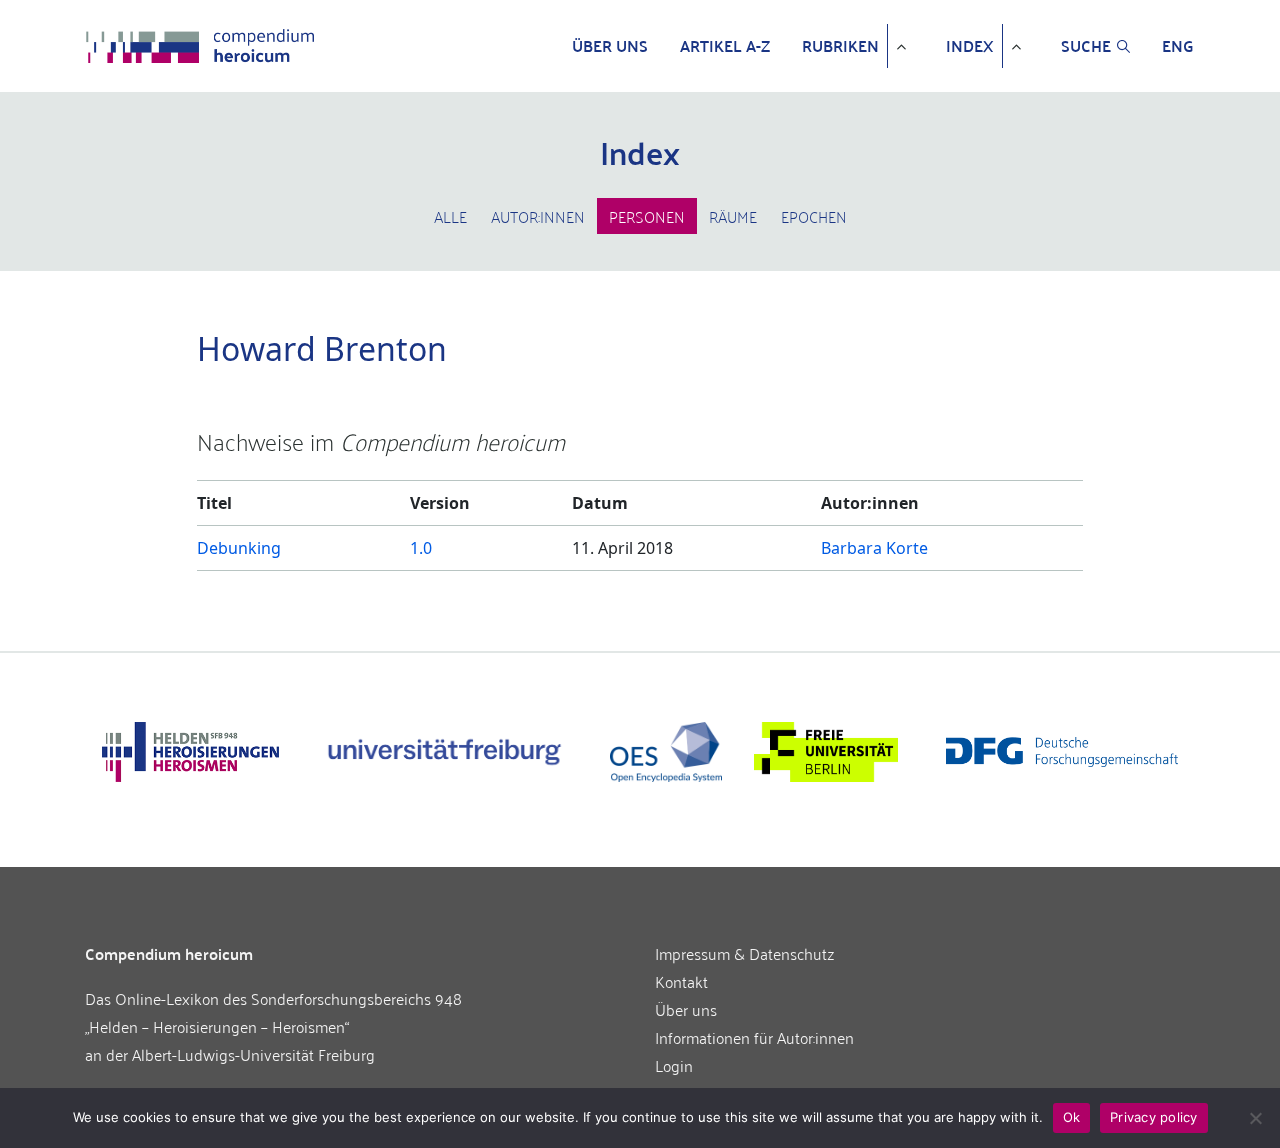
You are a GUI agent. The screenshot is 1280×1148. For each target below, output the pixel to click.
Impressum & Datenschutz (745, 953)
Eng (1178, 46)
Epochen (814, 216)
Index (970, 46)
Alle (450, 216)
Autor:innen (538, 216)
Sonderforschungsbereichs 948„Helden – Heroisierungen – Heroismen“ (273, 1012)
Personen (647, 216)
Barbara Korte (874, 548)
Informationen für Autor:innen (754, 1037)
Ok (1072, 1117)
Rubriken (840, 46)
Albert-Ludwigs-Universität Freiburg (253, 1054)
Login (674, 1065)
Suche (1086, 46)
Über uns (610, 46)
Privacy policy (1154, 1117)
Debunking (239, 548)
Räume (733, 216)
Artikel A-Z (725, 46)
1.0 (421, 548)
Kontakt (681, 981)
